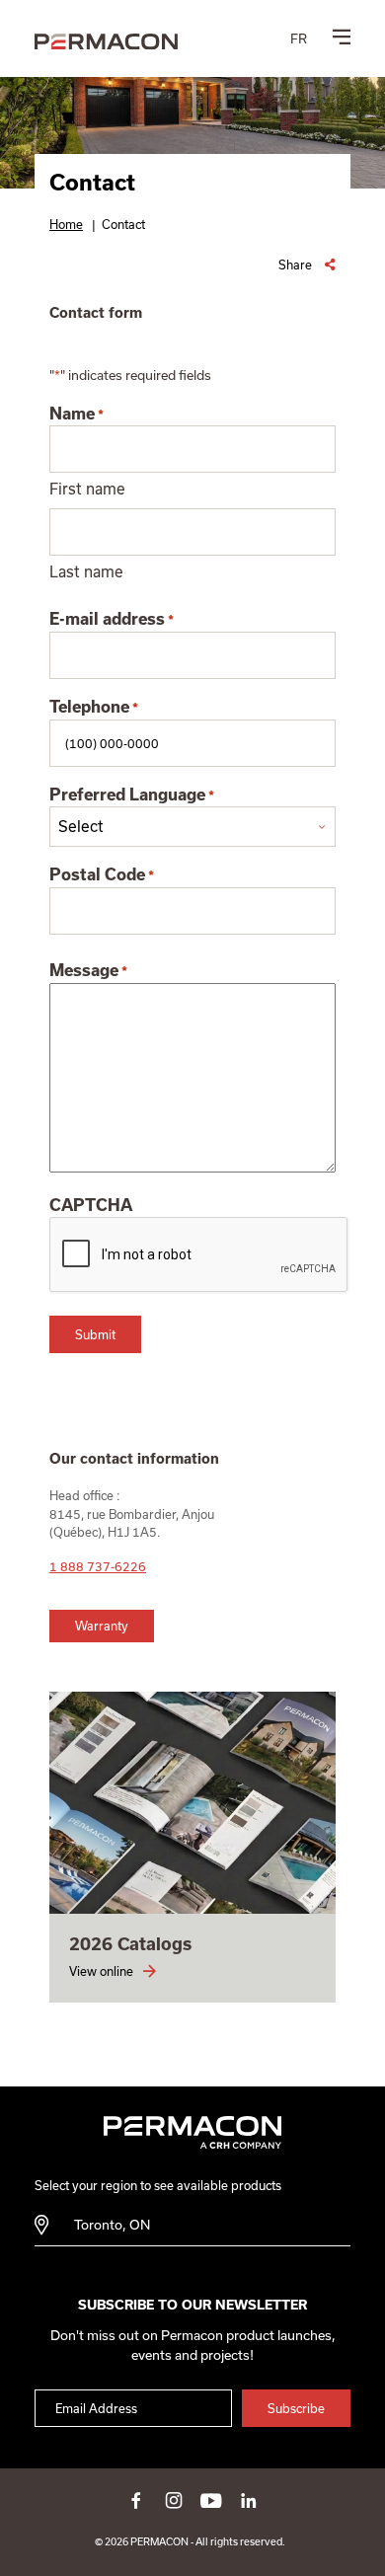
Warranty (102, 1626)
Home (66, 224)
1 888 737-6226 (98, 1566)
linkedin (249, 2500)
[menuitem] (299, 38)
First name (87, 489)
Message (88, 970)
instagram (174, 2500)
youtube (211, 2500)
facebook (136, 2500)
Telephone (94, 707)
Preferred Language (132, 795)
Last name (86, 571)
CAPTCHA (91, 1205)
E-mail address (112, 619)
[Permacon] (106, 42)
